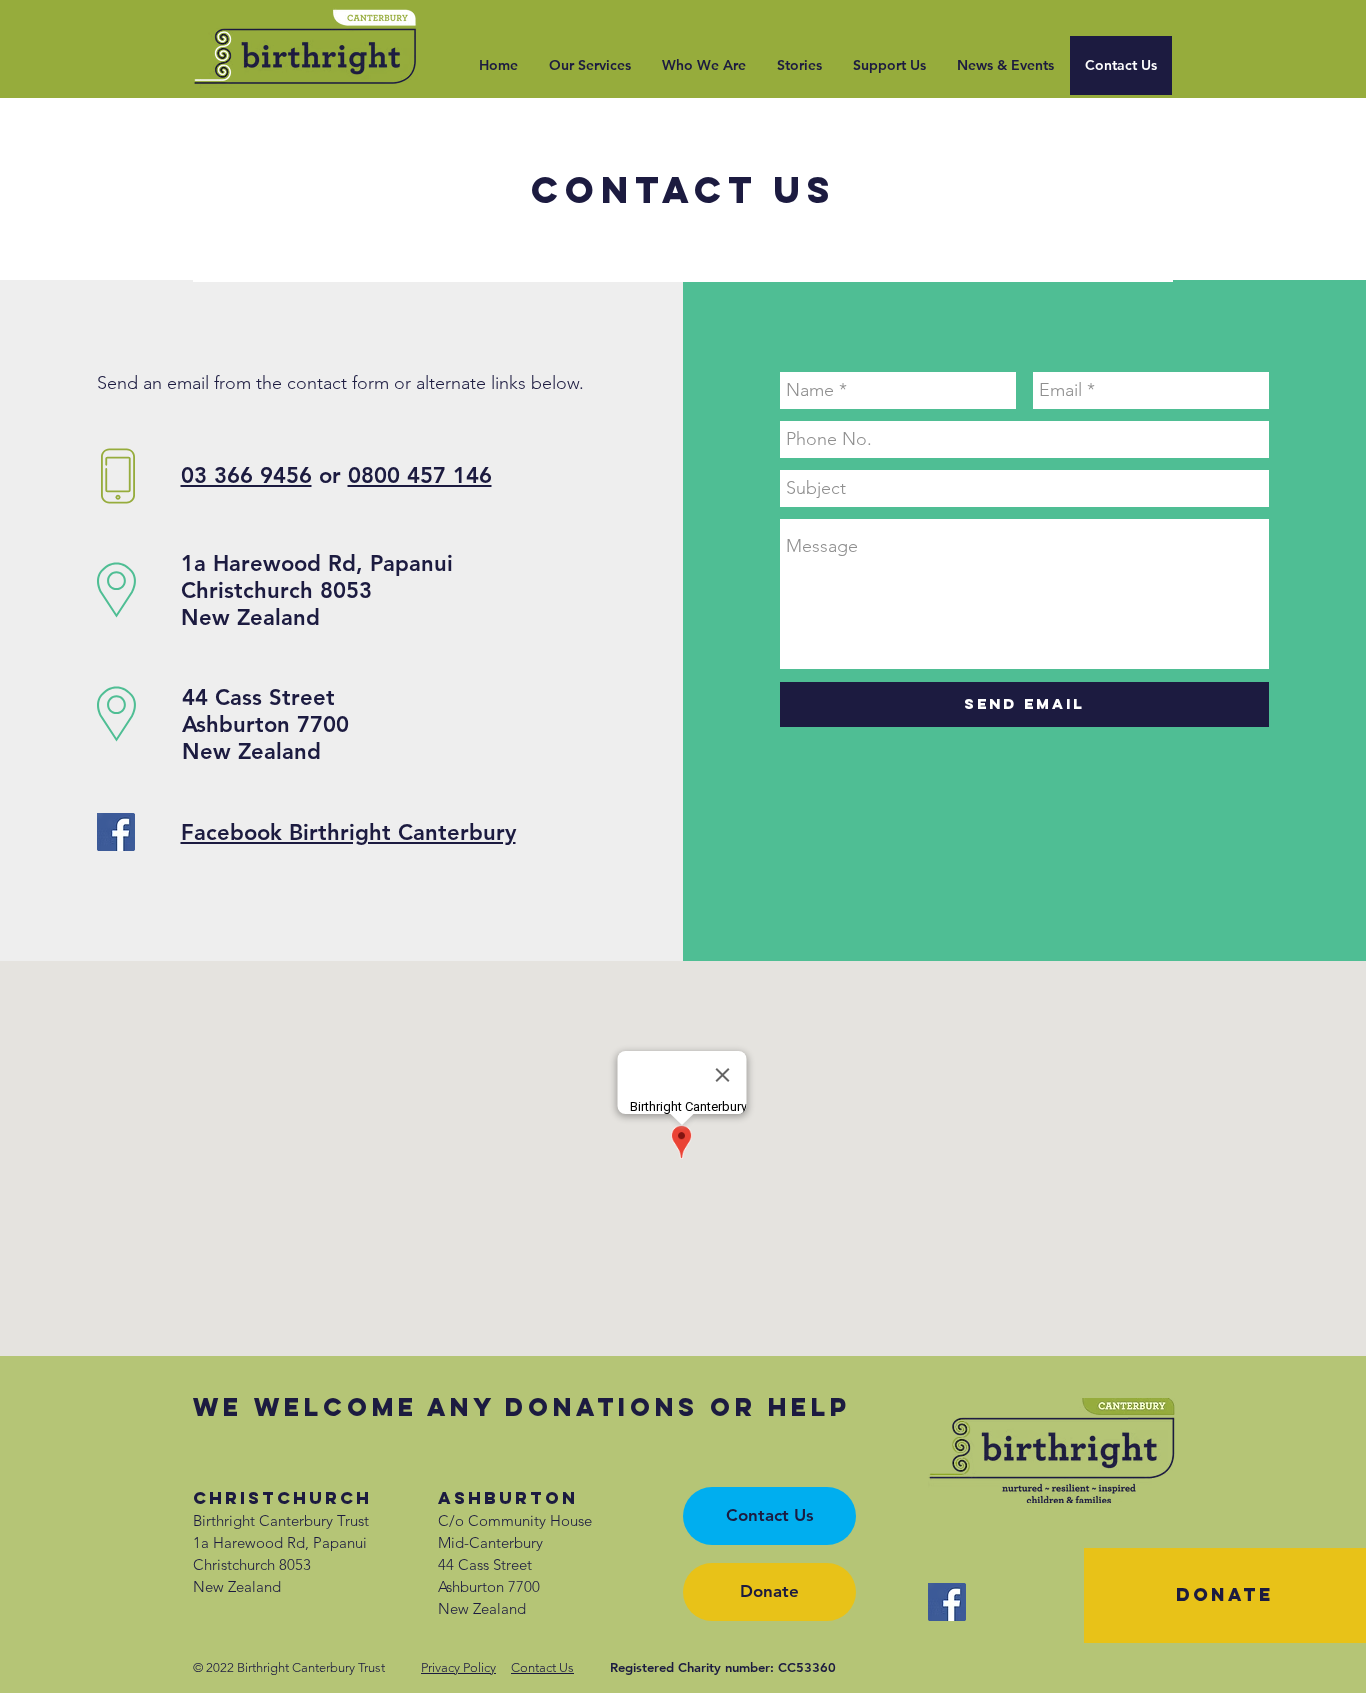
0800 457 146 (420, 475)
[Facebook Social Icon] (116, 832)
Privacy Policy (458, 1667)
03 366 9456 (246, 475)
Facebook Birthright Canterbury (348, 832)
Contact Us (542, 1667)
